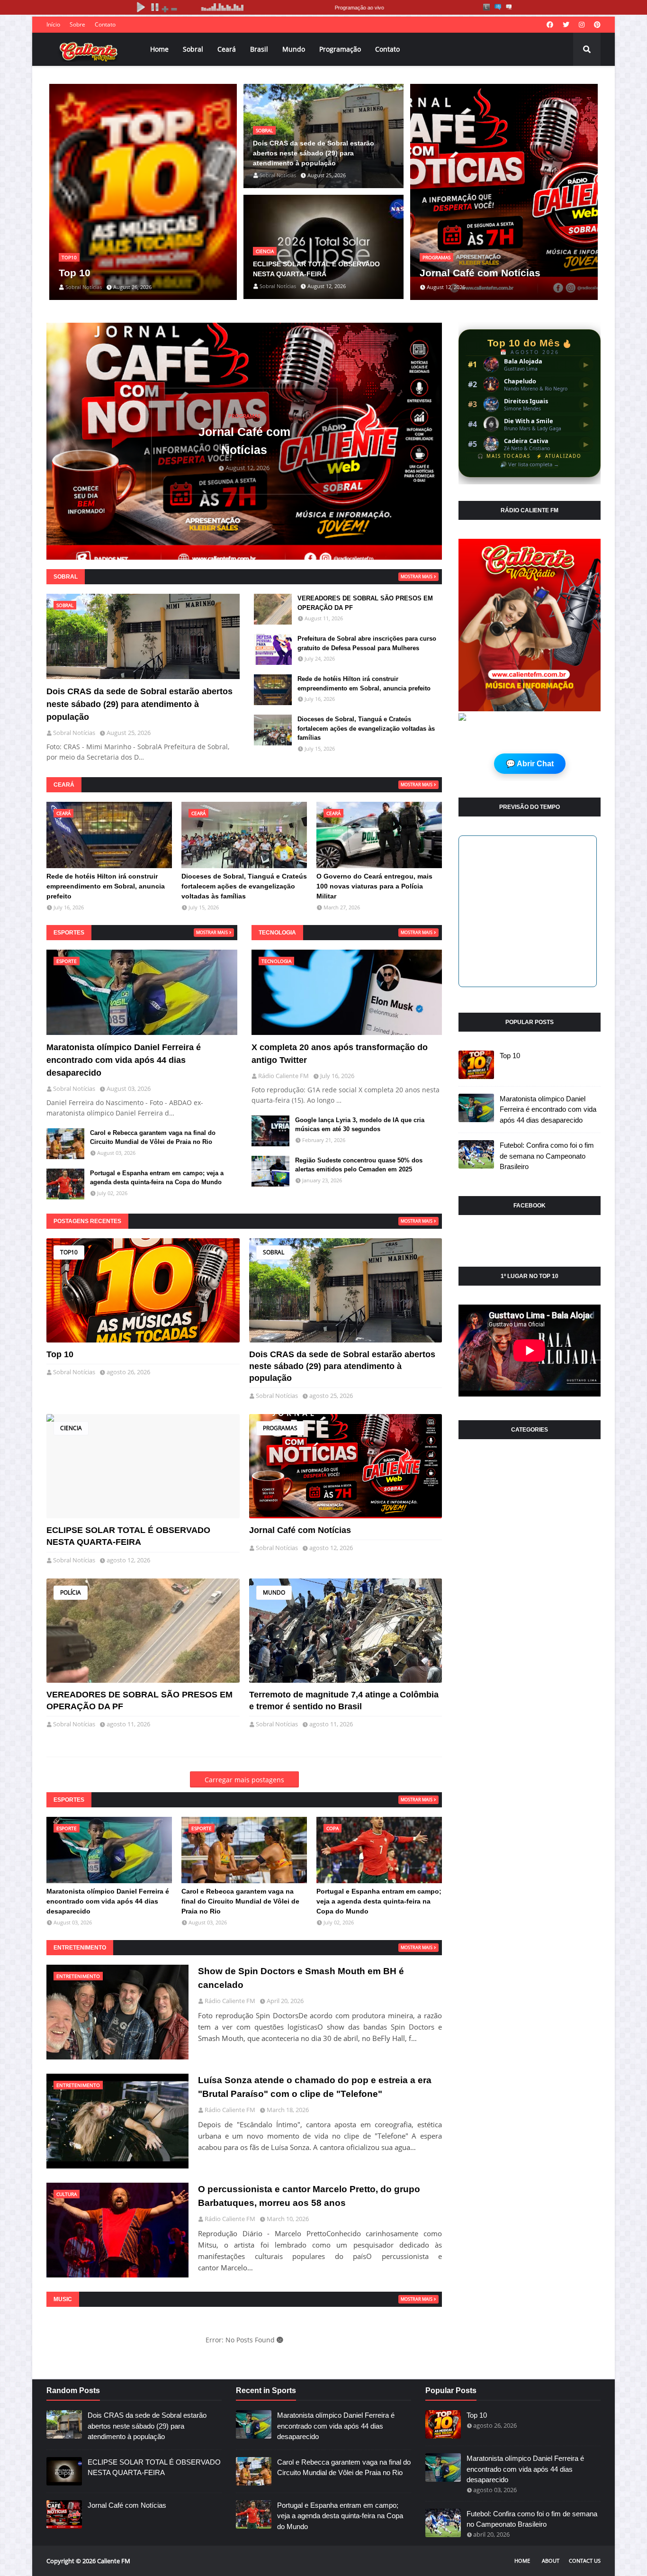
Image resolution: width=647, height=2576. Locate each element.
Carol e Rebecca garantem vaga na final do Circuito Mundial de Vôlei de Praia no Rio (153, 1138)
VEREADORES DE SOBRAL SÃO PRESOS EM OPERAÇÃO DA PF (365, 603)
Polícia (71, 1592)
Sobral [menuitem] (193, 49)
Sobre (77, 24)
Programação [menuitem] (340, 49)
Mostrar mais (417, 576)
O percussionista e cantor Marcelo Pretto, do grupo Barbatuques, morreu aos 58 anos (309, 2196)
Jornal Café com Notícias (480, 273)
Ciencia (71, 1428)
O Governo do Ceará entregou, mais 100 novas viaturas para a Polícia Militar (374, 886)
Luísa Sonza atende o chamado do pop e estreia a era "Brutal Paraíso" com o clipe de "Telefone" (315, 2087)
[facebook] (550, 25)
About (551, 2561)
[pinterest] (596, 25)
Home (522, 2561)
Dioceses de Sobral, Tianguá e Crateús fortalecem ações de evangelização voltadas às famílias (366, 728)
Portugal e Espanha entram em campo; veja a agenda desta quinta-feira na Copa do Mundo (157, 1178)
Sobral (274, 1252)
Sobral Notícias (74, 1372)
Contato (105, 24)
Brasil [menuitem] (259, 49)
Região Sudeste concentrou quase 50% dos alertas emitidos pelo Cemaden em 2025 (359, 1165)
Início (53, 24)
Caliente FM (114, 2561)
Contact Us (585, 2561)
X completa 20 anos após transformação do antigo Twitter (340, 1054)
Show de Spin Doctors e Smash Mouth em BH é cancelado (301, 1978)
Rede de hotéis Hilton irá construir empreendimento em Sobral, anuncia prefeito (364, 684)
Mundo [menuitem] (294, 49)
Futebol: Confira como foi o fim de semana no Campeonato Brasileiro (547, 1156)
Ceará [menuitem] (227, 49)
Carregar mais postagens (244, 1780)
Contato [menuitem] (387, 49)
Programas (280, 1428)
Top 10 (75, 273)
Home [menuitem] (159, 49)
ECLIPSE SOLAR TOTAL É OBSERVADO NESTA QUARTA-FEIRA (316, 269)
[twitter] (566, 25)
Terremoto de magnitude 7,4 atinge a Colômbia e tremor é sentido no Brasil (344, 1701)
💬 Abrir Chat (530, 764)
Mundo (274, 1592)
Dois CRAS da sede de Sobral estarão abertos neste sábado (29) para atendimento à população (314, 153)
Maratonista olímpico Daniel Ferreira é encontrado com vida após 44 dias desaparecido (124, 1060)
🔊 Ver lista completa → (530, 464)
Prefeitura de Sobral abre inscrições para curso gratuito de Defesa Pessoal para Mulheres (367, 643)
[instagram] (582, 25)
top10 (69, 1252)
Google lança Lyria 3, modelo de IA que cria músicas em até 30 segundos (360, 1125)
